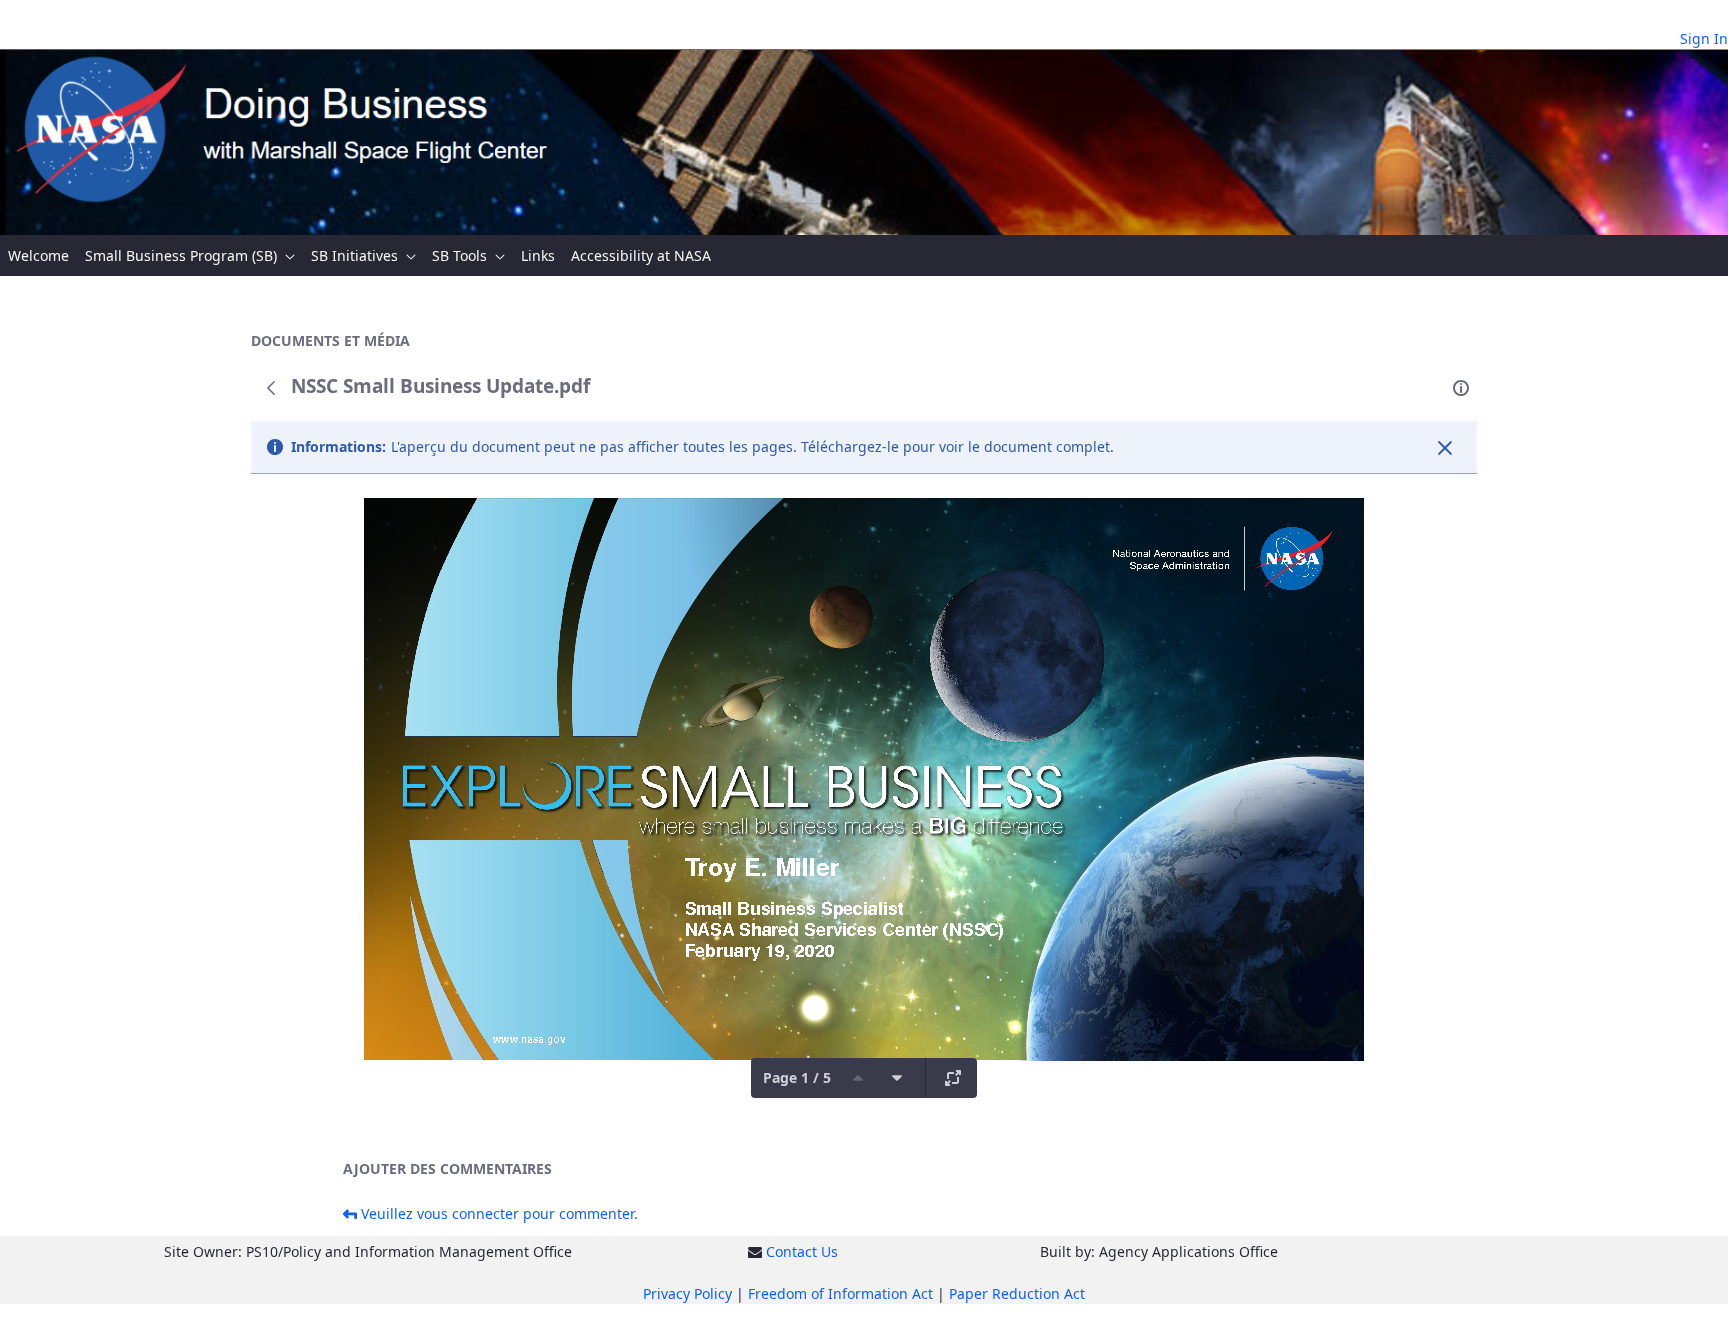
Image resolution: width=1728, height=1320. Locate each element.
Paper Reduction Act (1017, 1293)
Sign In (1704, 38)
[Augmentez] (953, 1078)
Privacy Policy (687, 1293)
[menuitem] (38, 255)
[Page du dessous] (897, 1078)
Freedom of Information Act (840, 1293)
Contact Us (802, 1251)
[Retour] (271, 388)
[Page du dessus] (858, 1078)
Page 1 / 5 (797, 1077)
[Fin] (1445, 448)
